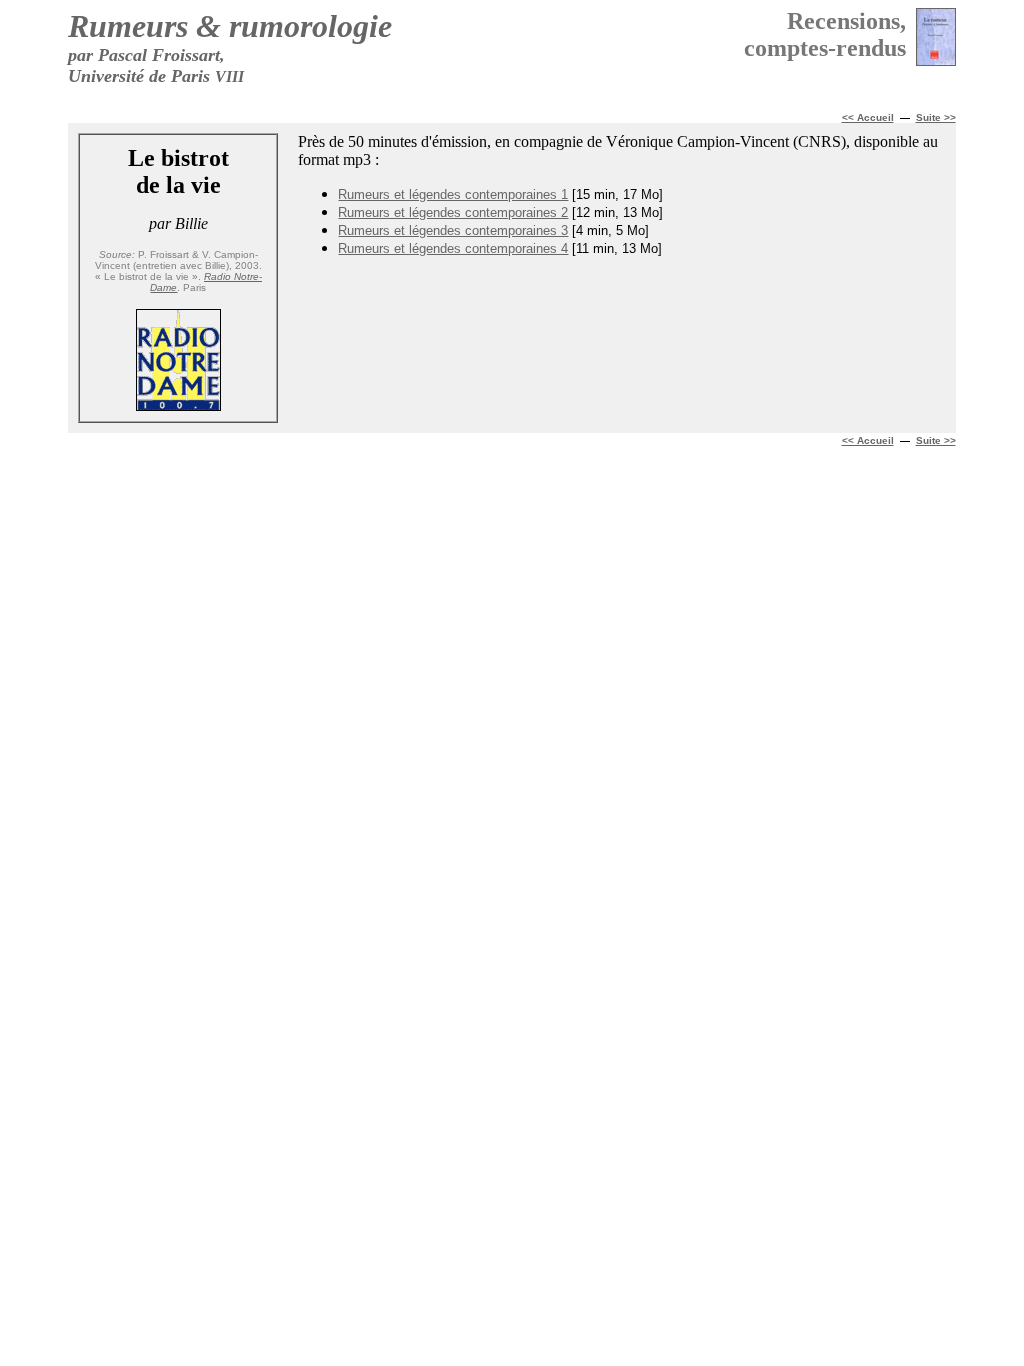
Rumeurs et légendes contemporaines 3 (453, 230)
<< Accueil (868, 440)
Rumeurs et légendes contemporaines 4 (453, 248)
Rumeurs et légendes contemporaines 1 (453, 194)
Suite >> (936, 117)
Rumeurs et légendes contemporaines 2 (453, 212)
